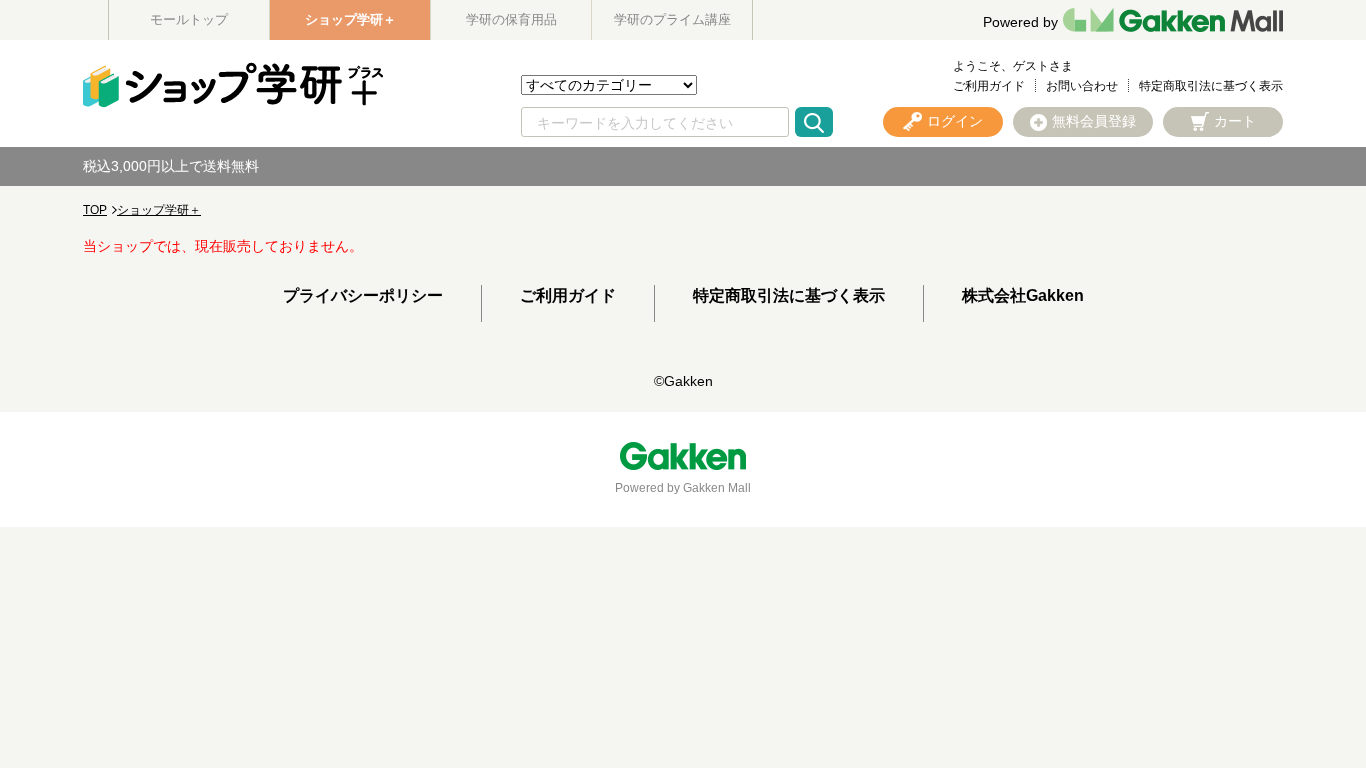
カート (1235, 121)
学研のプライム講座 (672, 19)
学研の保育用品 (511, 19)
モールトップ (189, 19)
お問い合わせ (1082, 86)
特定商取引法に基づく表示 (1211, 86)
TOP (95, 210)
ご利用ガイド (989, 86)
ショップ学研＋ (350, 19)
